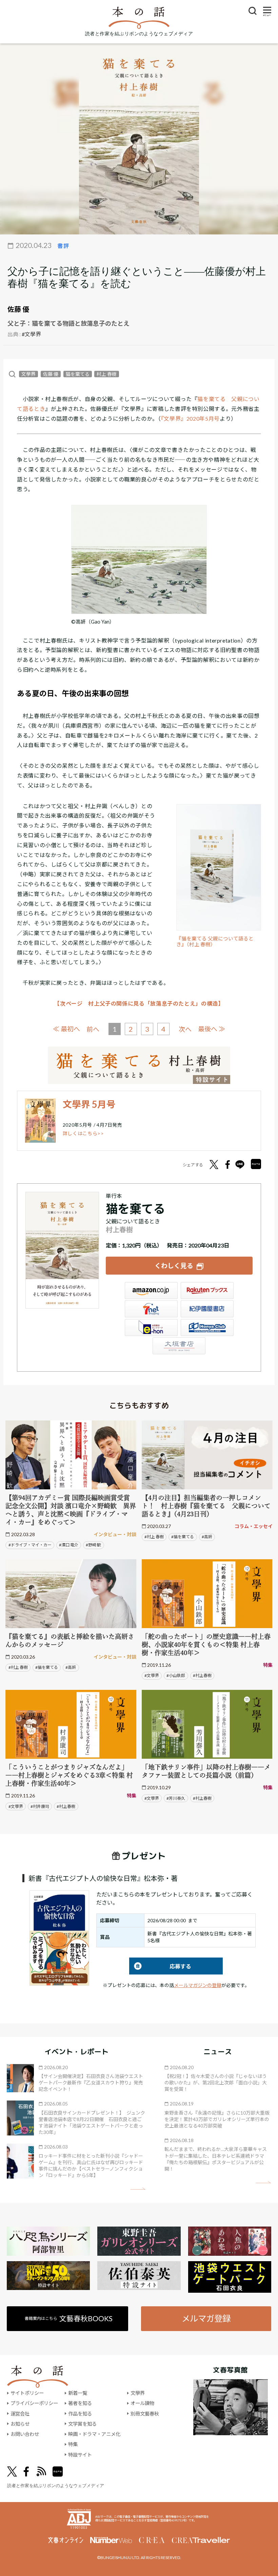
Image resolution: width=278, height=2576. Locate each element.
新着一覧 (78, 2393)
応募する (160, 1966)
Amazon (151, 1291)
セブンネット (151, 1309)
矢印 (138, 2189)
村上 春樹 (107, 374)
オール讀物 (142, 2403)
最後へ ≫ (212, 1029)
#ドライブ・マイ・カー (30, 1545)
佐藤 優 (18, 309)
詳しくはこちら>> (83, 1133)
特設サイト (80, 2455)
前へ (93, 1029)
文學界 (28, 374)
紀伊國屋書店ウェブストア (207, 1309)
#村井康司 (40, 1806)
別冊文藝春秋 (145, 2414)
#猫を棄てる (183, 1537)
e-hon (151, 1328)
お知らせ (20, 2424)
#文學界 (31, 334)
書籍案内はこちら (69, 2318)
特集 (73, 2444)
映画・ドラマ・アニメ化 (94, 2434)
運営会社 (20, 2414)
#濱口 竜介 (69, 1545)
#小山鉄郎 (176, 1675)
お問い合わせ (25, 2434)
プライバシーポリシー (34, 2403)
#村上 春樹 (154, 1537)
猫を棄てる (78, 374)
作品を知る (80, 2414)
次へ (185, 1029)
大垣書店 (179, 1346)
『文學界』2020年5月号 (190, 418)
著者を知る (80, 2403)
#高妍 (207, 1537)
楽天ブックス (207, 1291)
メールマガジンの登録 (198, 1985)
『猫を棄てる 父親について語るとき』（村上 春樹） (215, 942)
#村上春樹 (202, 1675)
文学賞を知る (82, 2424)
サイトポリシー (27, 2393)
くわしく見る (174, 1266)
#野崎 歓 (93, 1545)
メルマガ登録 (206, 2318)
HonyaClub (207, 1328)
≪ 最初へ (66, 1029)
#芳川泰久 (176, 1798)
